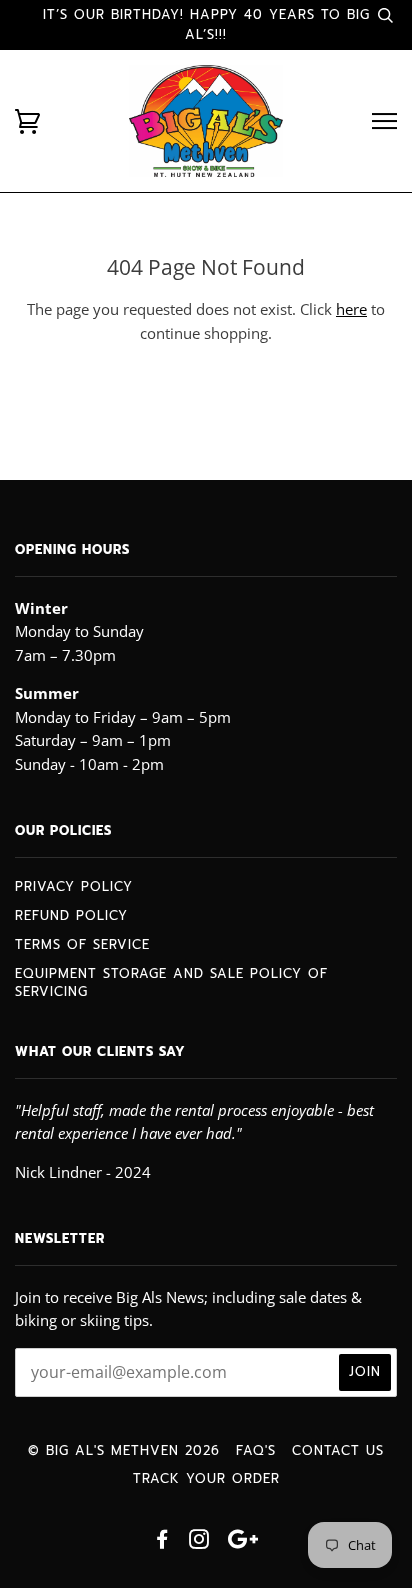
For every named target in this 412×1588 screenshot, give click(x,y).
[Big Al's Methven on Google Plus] (243, 1542)
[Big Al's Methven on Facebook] (162, 1542)
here (351, 309)
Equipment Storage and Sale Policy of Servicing (171, 982)
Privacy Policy (74, 886)
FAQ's (256, 1450)
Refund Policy (71, 915)
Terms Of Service (82, 944)
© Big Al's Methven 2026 (124, 1450)
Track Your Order (206, 1478)
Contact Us (338, 1450)
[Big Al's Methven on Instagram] (199, 1542)
